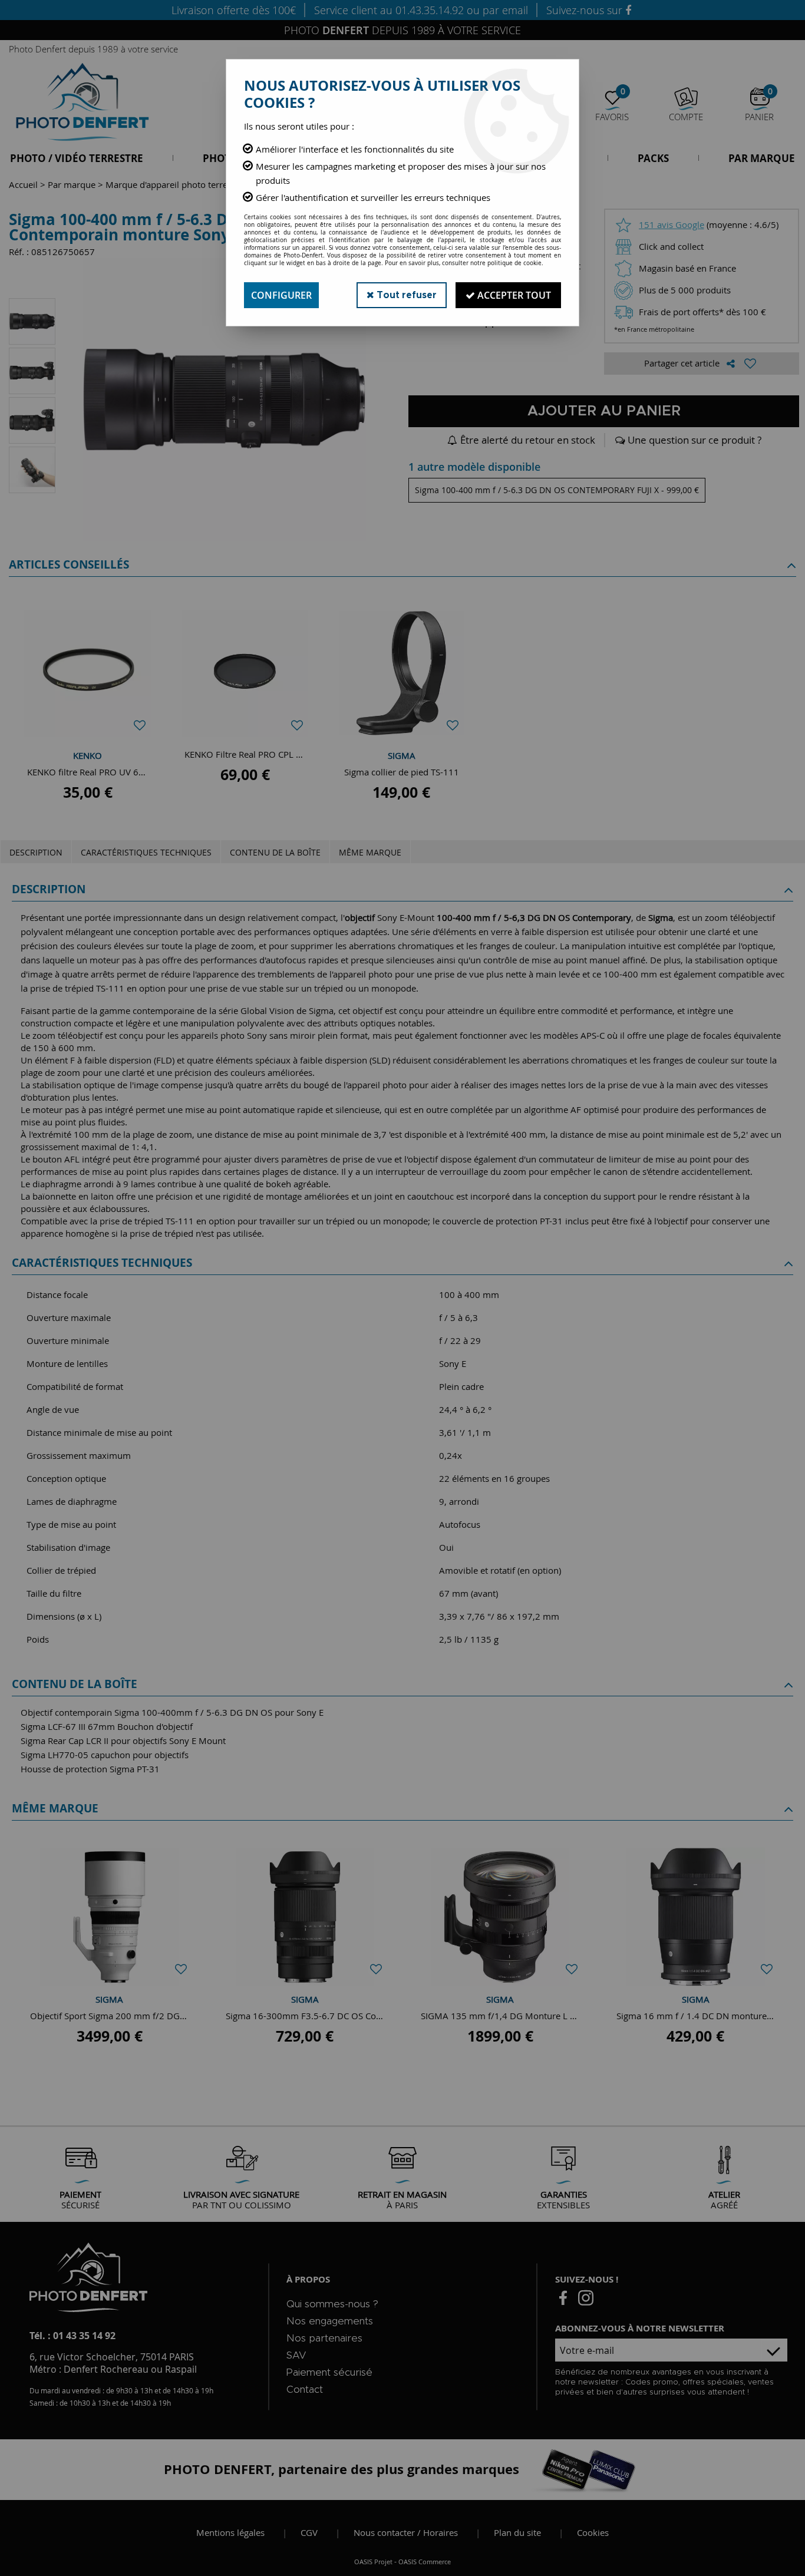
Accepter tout (513, 295)
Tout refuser (405, 295)
